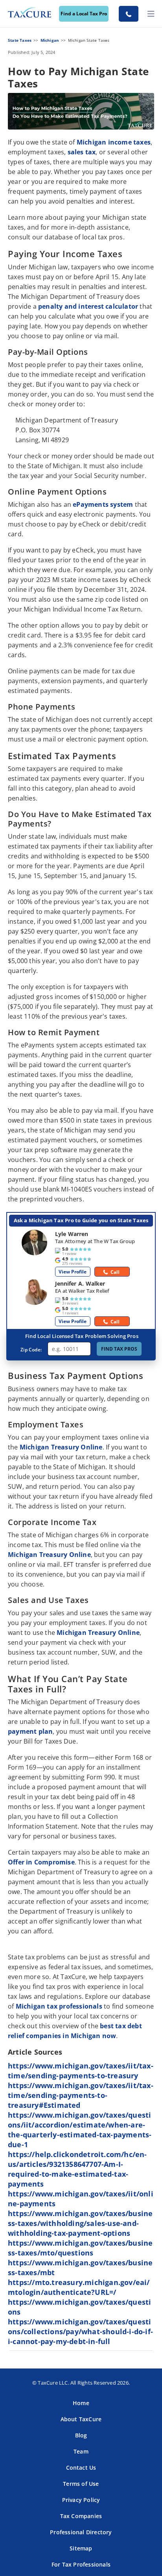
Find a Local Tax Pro (84, 14)
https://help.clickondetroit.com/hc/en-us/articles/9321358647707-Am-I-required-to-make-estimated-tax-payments (77, 2169)
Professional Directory (81, 2532)
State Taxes (20, 40)
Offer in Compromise (41, 1862)
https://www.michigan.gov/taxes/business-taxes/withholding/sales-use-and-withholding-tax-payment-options (80, 2223)
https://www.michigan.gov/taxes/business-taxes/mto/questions (80, 2248)
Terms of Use (81, 2484)
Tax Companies (81, 2516)
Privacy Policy (81, 2500)
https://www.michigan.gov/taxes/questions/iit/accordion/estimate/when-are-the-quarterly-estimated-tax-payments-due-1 (80, 2130)
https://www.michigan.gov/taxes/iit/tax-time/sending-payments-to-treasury (81, 2071)
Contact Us (81, 2468)
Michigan (50, 40)
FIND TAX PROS (119, 1349)
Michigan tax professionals (59, 2006)
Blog (81, 2435)
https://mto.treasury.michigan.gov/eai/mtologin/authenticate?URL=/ (79, 2287)
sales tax (82, 152)
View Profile (73, 1272)
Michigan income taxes (114, 142)
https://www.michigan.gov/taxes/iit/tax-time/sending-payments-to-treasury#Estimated (81, 2095)
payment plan (30, 1731)
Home (81, 2403)
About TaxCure (81, 2419)
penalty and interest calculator (88, 306)
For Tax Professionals (81, 2564)
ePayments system (103, 504)
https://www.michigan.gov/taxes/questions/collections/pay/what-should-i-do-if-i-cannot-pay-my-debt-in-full (80, 2331)
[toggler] (151, 14)
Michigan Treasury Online (61, 1447)
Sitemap (81, 2548)
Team (81, 2451)
